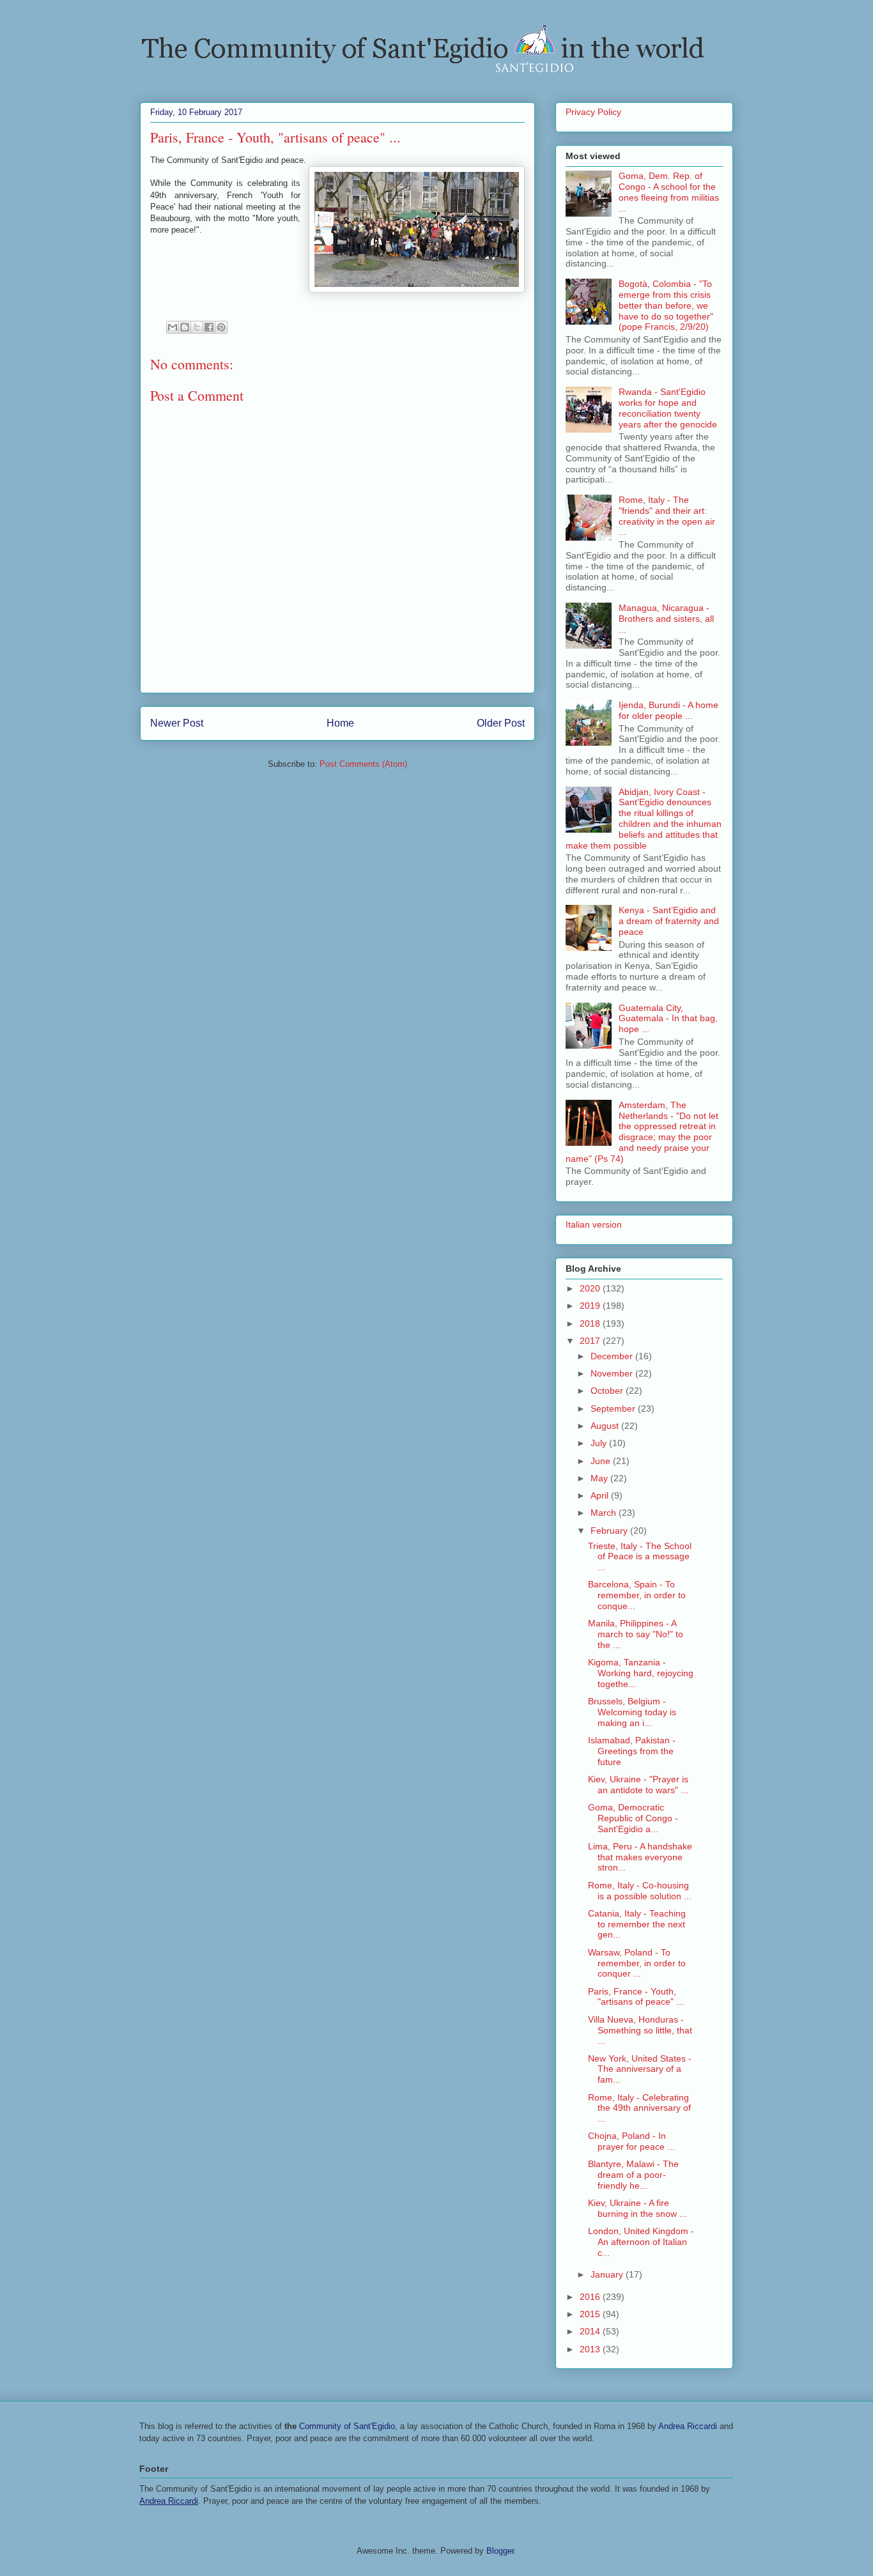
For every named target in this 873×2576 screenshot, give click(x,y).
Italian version (594, 1224)
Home (340, 723)
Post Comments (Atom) (363, 764)
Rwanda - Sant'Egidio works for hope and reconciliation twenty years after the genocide (668, 408)
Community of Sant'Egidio (347, 2426)
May (600, 1478)
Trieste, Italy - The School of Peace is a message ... (640, 1557)
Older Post (501, 723)
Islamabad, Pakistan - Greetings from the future (632, 1751)
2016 (591, 2297)
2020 (591, 1288)
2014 (591, 2331)
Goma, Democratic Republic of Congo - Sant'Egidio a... (633, 1818)
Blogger (500, 2551)
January (608, 2274)
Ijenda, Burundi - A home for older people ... (668, 710)
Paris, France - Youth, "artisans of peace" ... (636, 1997)
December (613, 1356)
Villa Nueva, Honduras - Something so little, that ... (640, 2030)
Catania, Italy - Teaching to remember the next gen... (637, 1924)
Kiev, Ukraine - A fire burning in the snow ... (637, 2208)
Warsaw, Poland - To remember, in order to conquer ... (637, 1963)
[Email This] (173, 327)
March (605, 1513)
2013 (591, 2349)
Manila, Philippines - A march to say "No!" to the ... (636, 1634)
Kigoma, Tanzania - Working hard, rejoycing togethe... (641, 1673)
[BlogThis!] (185, 327)
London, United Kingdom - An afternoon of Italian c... (641, 2242)
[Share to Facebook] (209, 327)
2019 (591, 1306)
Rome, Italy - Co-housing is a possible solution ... (640, 1891)
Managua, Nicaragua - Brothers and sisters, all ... (666, 619)
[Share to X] (197, 327)
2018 (591, 1323)
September (614, 1408)
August (606, 1426)
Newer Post (177, 723)
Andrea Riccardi (688, 2426)
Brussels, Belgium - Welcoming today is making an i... (632, 1712)
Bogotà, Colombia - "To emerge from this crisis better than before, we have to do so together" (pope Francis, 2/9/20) (666, 305)
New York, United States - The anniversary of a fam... (640, 2069)
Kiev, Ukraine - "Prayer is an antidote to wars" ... (638, 1785)
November (613, 1373)
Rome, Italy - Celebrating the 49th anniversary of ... (639, 2108)
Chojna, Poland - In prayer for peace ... (631, 2141)
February (610, 1531)
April (601, 1495)
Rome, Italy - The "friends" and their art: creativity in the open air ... (667, 516)
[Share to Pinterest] (221, 327)
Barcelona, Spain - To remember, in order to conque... (637, 1595)
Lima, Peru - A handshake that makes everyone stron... (640, 1857)
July (600, 1443)
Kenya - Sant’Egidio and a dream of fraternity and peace (669, 921)
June (602, 1461)
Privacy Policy (593, 112)
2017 (591, 1341)
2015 (591, 2314)
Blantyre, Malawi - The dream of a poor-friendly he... (633, 2175)
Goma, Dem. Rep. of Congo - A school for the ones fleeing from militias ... (669, 192)
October (608, 1391)
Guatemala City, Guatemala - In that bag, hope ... (668, 1019)
